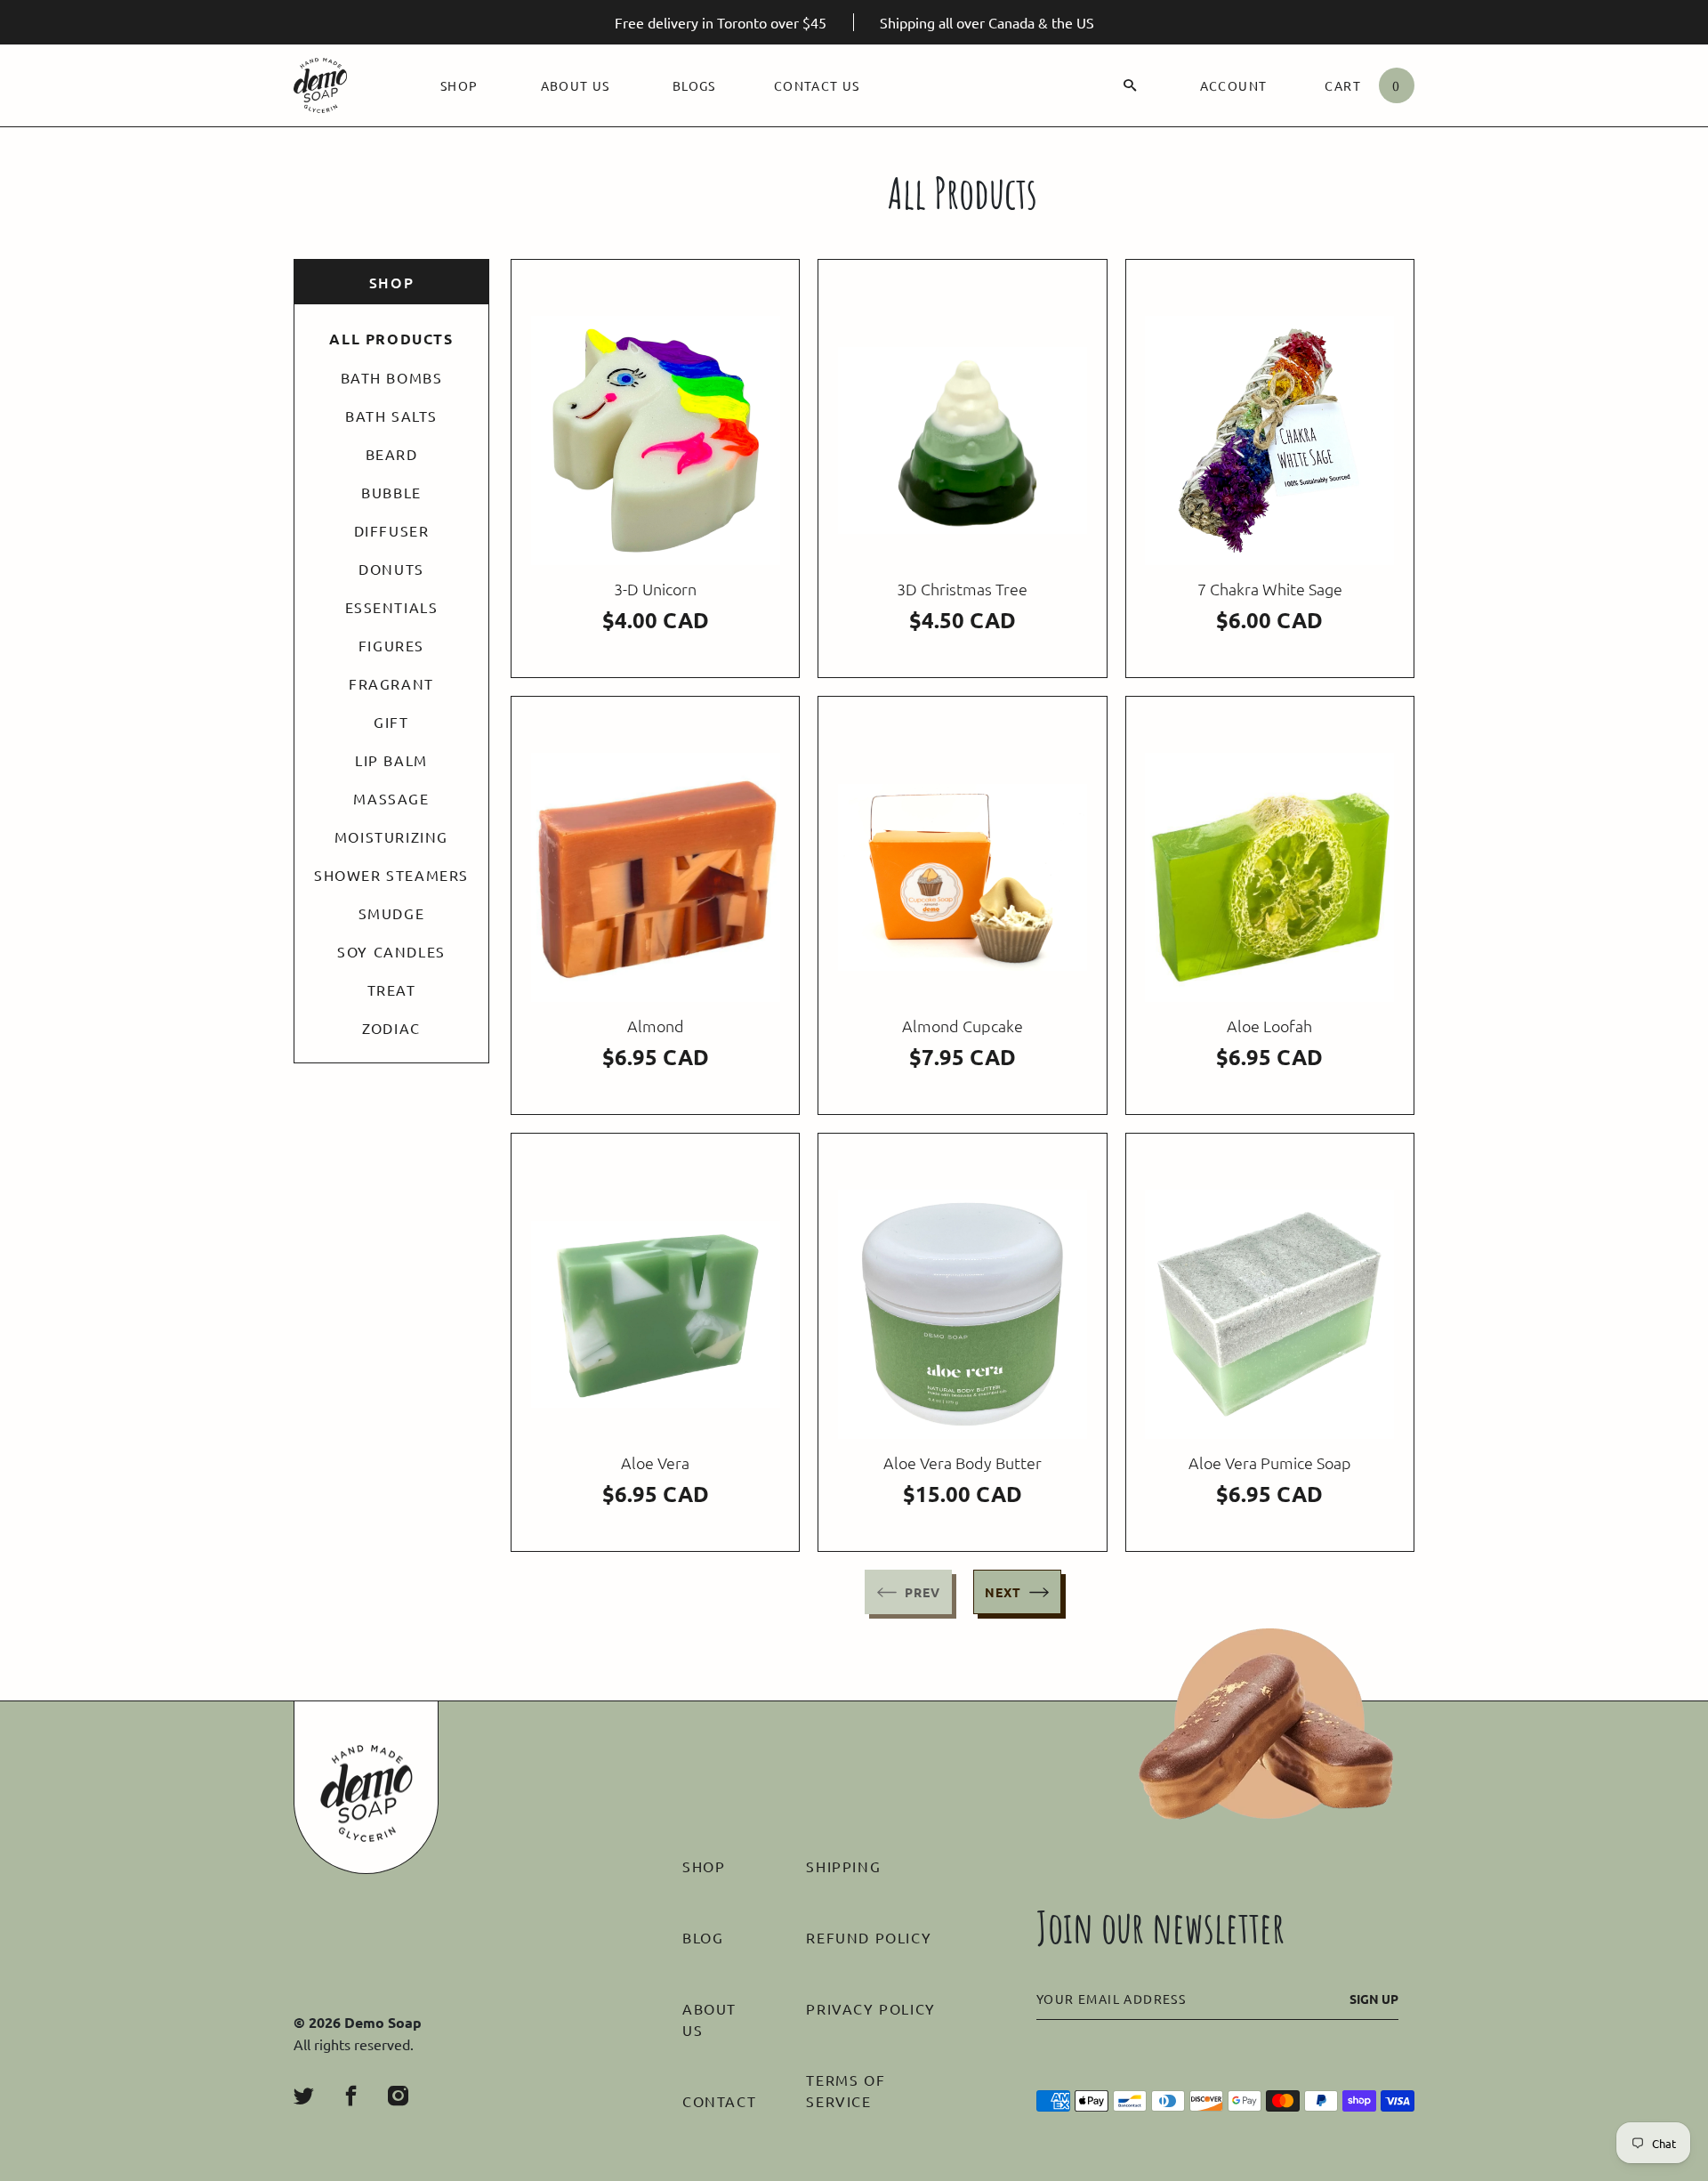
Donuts (391, 569)
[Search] (1130, 85)
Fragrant (391, 683)
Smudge (392, 913)
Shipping (843, 1866)
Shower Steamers (391, 875)
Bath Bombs (392, 377)
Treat (392, 990)
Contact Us (817, 85)
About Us (576, 85)
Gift (391, 722)
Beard (392, 454)
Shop (459, 85)
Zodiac (391, 1028)
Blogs (694, 85)
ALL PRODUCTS (391, 339)
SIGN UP (1374, 1999)
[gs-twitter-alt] (304, 2096)
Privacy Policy (870, 2008)
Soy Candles (391, 951)
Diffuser (392, 530)
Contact (719, 2101)
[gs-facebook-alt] (351, 2096)
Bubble (391, 492)
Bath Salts (391, 416)
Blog (703, 1937)
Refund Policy (869, 1937)
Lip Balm (391, 760)
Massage (391, 798)
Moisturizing (391, 836)
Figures (391, 645)
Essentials (392, 607)
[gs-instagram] (398, 2096)
